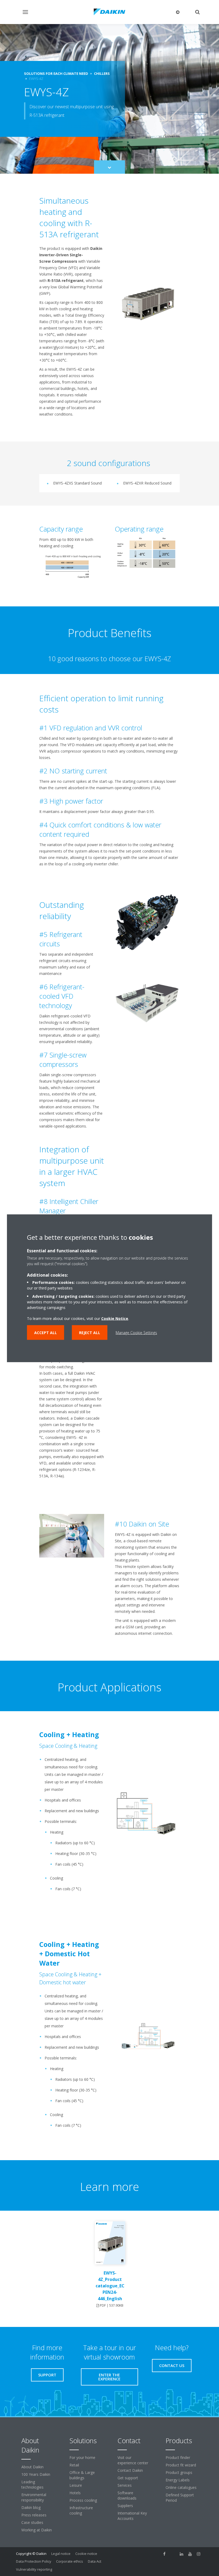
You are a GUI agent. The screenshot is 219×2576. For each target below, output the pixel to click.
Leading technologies (32, 2484)
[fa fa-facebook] (165, 2554)
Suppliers (125, 2506)
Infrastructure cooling (81, 2510)
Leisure (76, 2485)
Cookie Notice (115, 1318)
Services (125, 2485)
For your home (82, 2457)
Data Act (95, 2561)
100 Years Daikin (36, 2474)
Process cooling (83, 2500)
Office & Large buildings (82, 2475)
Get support (128, 2478)
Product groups (179, 2472)
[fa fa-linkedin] (182, 2554)
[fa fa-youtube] (190, 2554)
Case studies (32, 2522)
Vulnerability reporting (34, 2569)
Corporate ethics (70, 2561)
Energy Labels (178, 2480)
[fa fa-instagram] (199, 2554)
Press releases (34, 2515)
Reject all (90, 1332)
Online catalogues (181, 2487)
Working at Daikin (37, 2530)
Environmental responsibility (34, 2497)
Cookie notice (86, 2554)
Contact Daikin (130, 2470)
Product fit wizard (181, 2465)
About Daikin (32, 2467)
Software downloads (127, 2495)
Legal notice (61, 2554)
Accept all (46, 1332)
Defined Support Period (180, 2498)
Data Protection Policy (34, 2561)
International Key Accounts (132, 2516)
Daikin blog (31, 2507)
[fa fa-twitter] (173, 2554)
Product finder (178, 2457)
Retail (74, 2465)
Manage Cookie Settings (136, 1332)
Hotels (75, 2493)
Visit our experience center (133, 2460)
